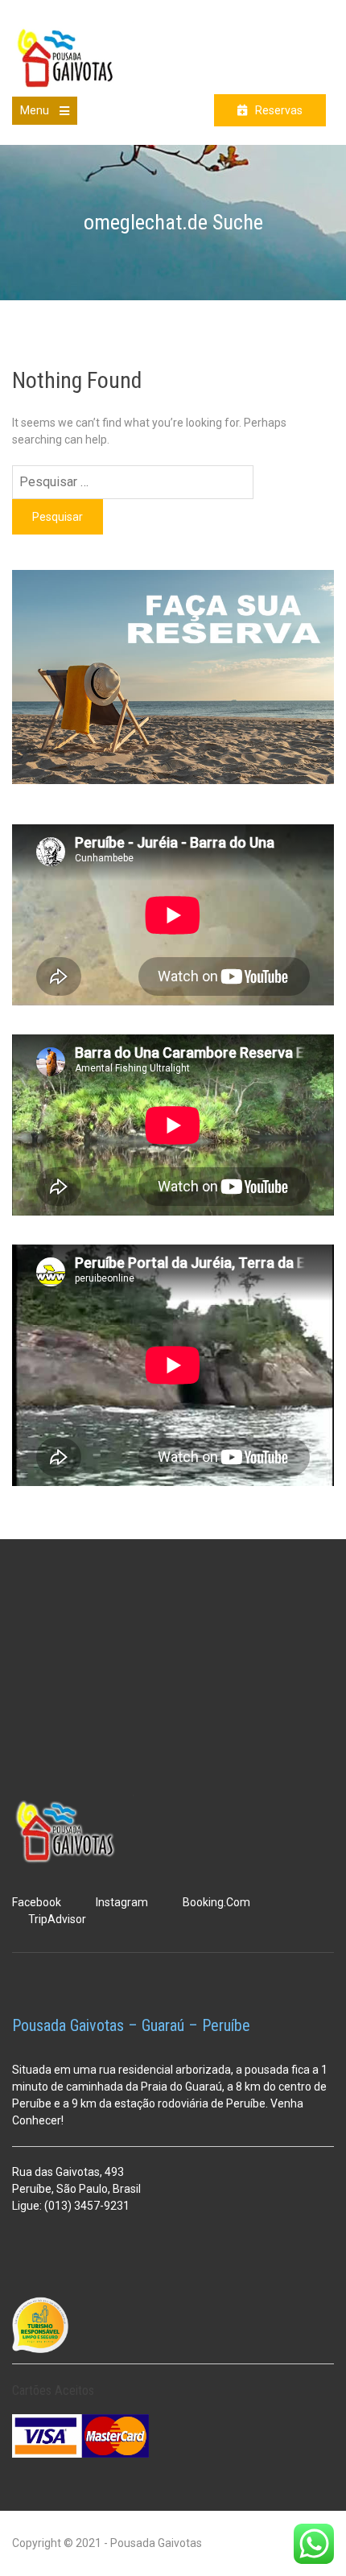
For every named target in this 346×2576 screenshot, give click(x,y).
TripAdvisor (57, 1919)
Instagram (122, 1902)
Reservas (279, 110)
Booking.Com (216, 1902)
